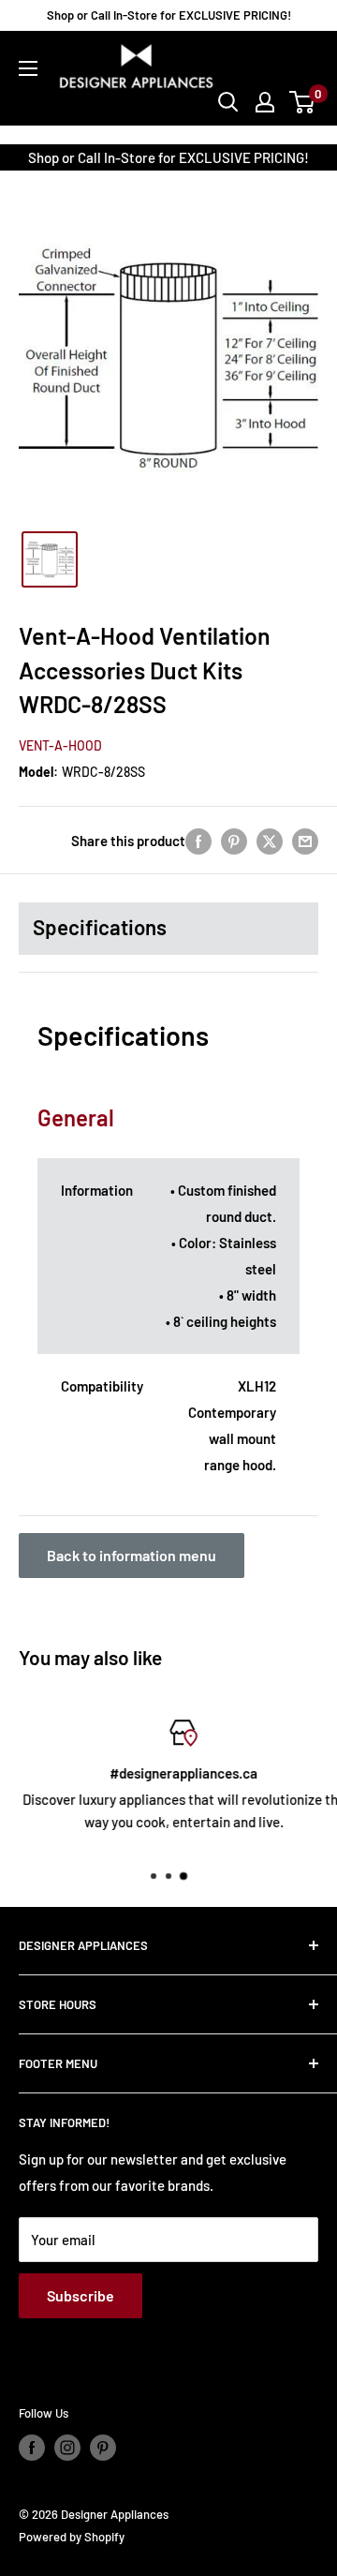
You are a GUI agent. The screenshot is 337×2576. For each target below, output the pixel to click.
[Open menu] (28, 68)
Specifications (100, 927)
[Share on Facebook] (198, 840)
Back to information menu (132, 1555)
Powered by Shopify (72, 2537)
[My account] (265, 102)
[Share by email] (305, 840)
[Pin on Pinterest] (234, 840)
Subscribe (81, 2295)
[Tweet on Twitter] (270, 840)
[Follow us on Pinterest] (103, 2448)
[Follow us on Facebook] (32, 2448)
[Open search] (228, 102)
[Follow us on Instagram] (67, 2448)
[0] (303, 102)
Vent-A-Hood (60, 745)
